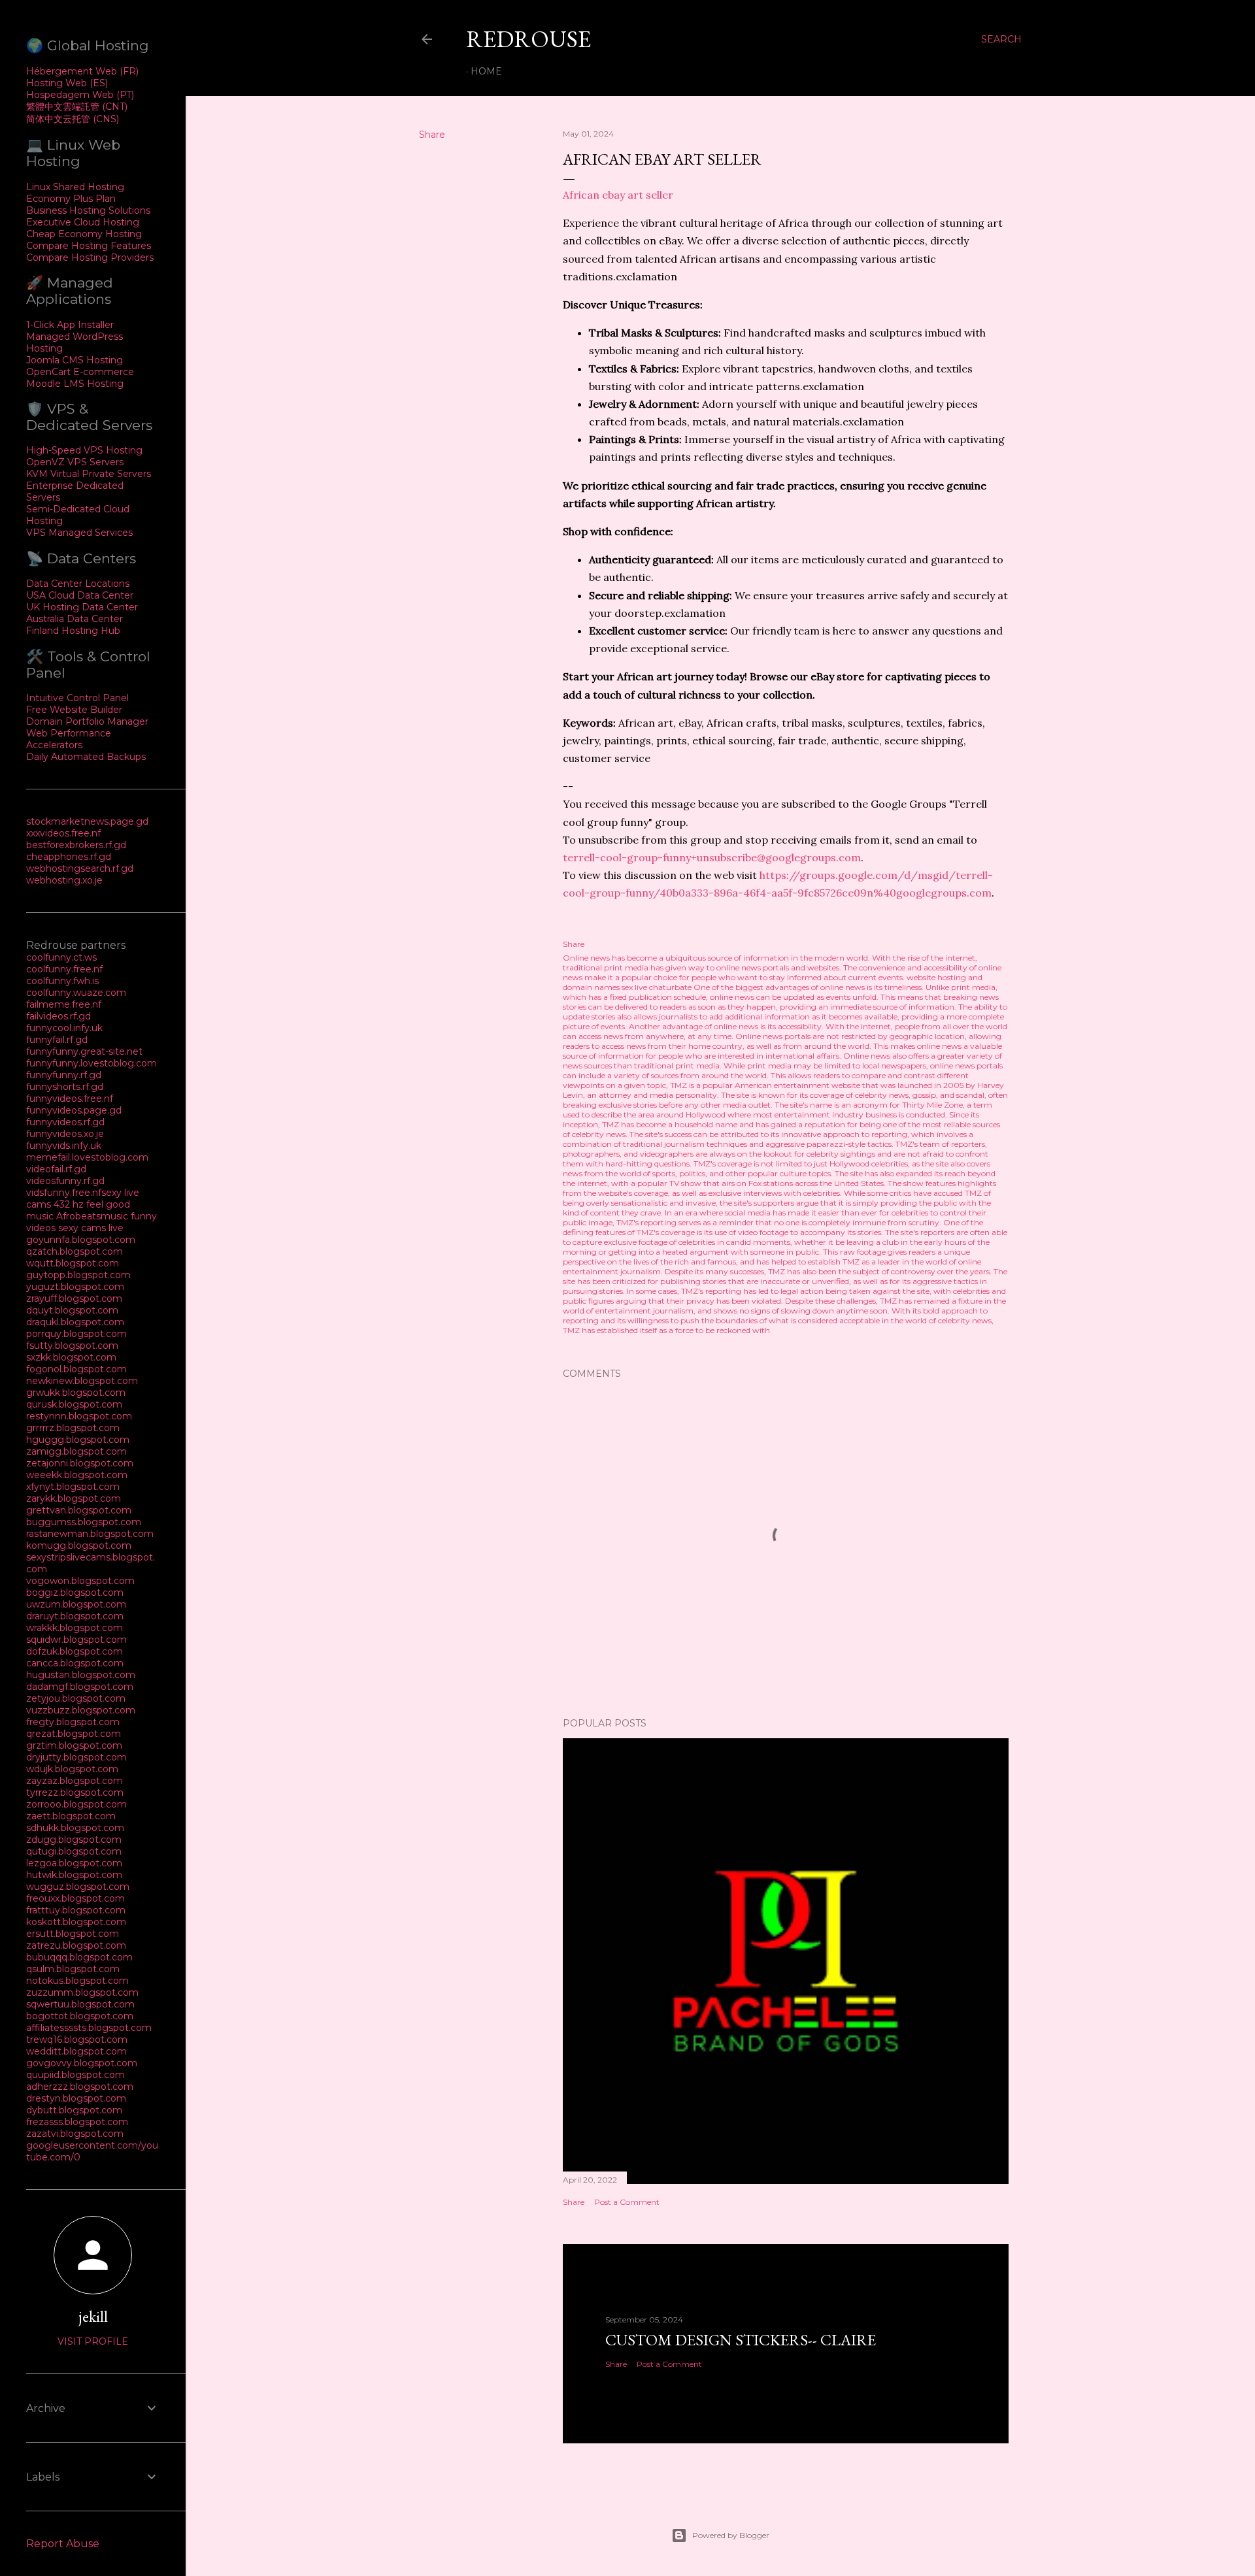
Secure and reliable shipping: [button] (661, 595)
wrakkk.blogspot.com (75, 1628)
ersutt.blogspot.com (73, 1934)
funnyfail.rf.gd (57, 1040)
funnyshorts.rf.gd (65, 1087)
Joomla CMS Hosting (75, 360)
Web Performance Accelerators (69, 739)
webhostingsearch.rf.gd (80, 868)
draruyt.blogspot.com (75, 1616)
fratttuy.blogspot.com (76, 1910)
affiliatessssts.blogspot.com (89, 2028)
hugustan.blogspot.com (81, 1675)
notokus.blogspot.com (77, 1981)
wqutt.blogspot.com (73, 1263)
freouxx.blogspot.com (75, 1898)
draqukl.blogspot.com (75, 1322)
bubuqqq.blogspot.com (79, 1957)
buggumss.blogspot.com (84, 1522)
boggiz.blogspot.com (75, 1593)
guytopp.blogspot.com (78, 1275)
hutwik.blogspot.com (74, 1875)
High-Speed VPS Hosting (84, 450)
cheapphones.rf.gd (69, 857)
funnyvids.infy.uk (64, 1146)
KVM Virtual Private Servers (89, 474)
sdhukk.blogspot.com (75, 1828)
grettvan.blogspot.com (79, 1510)
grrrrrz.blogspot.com (73, 1428)
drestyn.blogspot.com (76, 2098)
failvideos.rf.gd (59, 1016)
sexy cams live (91, 1228)
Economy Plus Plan (71, 199)
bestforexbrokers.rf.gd (76, 845)
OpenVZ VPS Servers (75, 462)
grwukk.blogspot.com (76, 1393)
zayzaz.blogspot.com (75, 1781)
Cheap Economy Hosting (84, 234)
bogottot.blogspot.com (80, 2016)
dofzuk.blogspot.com (75, 1651)
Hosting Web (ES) (67, 83)
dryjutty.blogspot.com (76, 1757)
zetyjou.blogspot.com (76, 1698)
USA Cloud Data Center (80, 595)
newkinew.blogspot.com (82, 1381)
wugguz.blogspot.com (78, 1887)
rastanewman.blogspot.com (90, 1534)
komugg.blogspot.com (79, 1545)
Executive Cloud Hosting (83, 222)
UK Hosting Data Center (82, 607)
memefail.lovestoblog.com (87, 1157)
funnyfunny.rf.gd (64, 1075)
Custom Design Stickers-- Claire (741, 2340)
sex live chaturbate (657, 987)
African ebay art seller (618, 195)
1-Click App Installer (70, 325)
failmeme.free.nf (64, 1004)
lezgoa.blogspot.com (74, 1863)
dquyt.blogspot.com (72, 1310)
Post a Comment (627, 2202)
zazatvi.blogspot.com (75, 2134)
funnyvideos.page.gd (74, 1110)
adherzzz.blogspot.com (80, 2087)
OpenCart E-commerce (80, 372)
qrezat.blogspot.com (74, 1734)
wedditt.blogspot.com (76, 2051)
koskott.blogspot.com (76, 1922)
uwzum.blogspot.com (76, 1604)
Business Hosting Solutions (88, 210)
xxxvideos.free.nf (63, 833)
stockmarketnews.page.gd (87, 821)
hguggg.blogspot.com (78, 1440)
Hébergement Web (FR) (82, 71)
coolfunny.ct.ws (61, 957)
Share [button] (432, 135)
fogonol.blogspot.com (76, 1369)
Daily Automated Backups (86, 757)
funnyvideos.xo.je (65, 1134)
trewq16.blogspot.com (77, 2039)
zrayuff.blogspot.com (74, 1298)
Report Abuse (63, 2544)
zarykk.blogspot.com (74, 1498)
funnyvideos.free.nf (70, 1098)
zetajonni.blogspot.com (80, 1463)
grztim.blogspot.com (74, 1745)
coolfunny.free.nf (64, 969)
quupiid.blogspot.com (75, 2075)
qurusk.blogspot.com (74, 1404)
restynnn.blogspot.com (79, 1416)
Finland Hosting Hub (73, 631)
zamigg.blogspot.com (76, 1451)
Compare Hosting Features (89, 246)
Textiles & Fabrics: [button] (634, 369)
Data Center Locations (78, 584)
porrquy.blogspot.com (76, 1334)
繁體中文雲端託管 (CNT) (77, 107)
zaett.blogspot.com (71, 1816)
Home (486, 71)
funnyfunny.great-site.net (84, 1051)
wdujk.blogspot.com (72, 1769)
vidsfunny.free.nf (64, 1193)
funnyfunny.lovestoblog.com (92, 1063)
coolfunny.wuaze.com (76, 993)
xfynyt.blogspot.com (73, 1487)
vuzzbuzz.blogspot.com (81, 1710)
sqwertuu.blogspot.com (80, 2004)
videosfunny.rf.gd (65, 1181)
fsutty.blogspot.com (72, 1346)
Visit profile (93, 2341)
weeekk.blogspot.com (77, 1475)
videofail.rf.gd (56, 1169)
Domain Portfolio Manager (87, 721)
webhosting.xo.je (64, 880)
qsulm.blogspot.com (73, 1969)
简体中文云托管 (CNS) (73, 119)
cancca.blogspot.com (75, 1663)
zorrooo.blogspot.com (76, 1804)
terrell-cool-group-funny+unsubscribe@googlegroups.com (712, 857)
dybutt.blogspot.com (74, 2110)
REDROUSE (528, 39)
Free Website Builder (74, 710)
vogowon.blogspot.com (80, 1581)
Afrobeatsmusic (93, 1216)
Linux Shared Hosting (75, 187)
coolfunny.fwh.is (62, 981)
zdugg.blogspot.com (74, 1840)
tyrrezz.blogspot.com (75, 1792)
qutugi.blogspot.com (74, 1851)
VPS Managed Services (79, 533)
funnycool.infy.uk (64, 1028)
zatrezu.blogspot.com (76, 1945)
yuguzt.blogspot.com (75, 1287)
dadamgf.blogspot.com (80, 1687)
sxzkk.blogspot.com (71, 1357)
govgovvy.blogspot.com (82, 2063)
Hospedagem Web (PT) (80, 95)
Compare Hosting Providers (90, 257)
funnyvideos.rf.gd (65, 1122)
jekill (93, 2316)
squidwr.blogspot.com (76, 1640)
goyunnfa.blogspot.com (81, 1240)
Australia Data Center (75, 619)
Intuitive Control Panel (77, 698)
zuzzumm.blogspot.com (82, 1992)
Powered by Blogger (731, 2535)
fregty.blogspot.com (73, 1722)
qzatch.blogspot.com (75, 1251)
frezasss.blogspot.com (77, 2122)
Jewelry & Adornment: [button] (644, 404)
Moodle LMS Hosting (75, 384)
